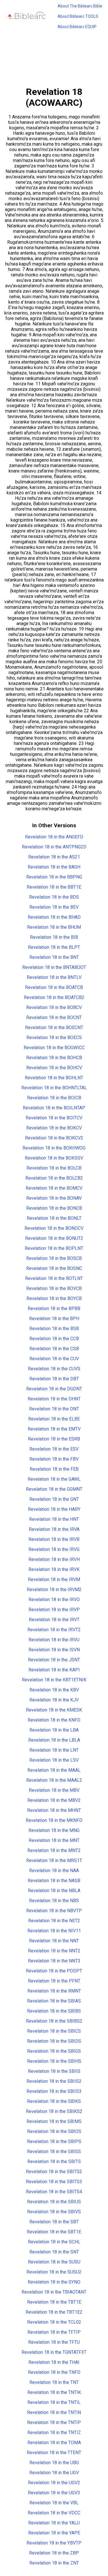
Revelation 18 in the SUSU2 (54, 2272)
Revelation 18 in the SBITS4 (54, 2192)
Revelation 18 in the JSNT (54, 1660)
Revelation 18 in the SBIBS (54, 2011)
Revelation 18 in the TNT (54, 2382)
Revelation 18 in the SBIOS (54, 2131)
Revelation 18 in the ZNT (54, 2563)
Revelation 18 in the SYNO (54, 2282)
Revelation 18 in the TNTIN (54, 2412)
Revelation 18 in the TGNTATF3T (54, 2352)
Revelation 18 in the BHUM (54, 927)
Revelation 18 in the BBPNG (54, 877)
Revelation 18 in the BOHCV (54, 1068)
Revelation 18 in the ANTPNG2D (54, 847)
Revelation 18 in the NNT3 (54, 1961)
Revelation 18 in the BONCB (54, 1208)
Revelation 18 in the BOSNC (54, 1268)
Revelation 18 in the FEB (54, 1469)
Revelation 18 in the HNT (54, 1519)
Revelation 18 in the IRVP (54, 1610)
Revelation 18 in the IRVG (54, 1549)
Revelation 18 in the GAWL (54, 1479)
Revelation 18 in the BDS (54, 897)
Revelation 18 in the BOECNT (54, 1028)
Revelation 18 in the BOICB (54, 1098)
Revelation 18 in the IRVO (54, 1600)
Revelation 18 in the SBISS (54, 2151)
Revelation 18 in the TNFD (54, 2372)
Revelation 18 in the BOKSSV (54, 1158)
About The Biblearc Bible (80, 6)
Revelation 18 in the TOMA (54, 2443)
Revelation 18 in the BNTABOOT (54, 967)
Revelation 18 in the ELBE (54, 1419)
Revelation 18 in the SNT (54, 2252)
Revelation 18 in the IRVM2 (54, 1589)
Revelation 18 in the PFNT (54, 1981)
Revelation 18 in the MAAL (54, 1770)
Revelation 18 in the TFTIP (54, 2332)
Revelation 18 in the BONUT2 (54, 1238)
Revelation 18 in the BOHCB (54, 1058)
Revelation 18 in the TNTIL (54, 2402)
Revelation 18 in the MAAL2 (54, 1780)
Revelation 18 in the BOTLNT (54, 1278)
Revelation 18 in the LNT (54, 1750)
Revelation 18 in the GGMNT (54, 1489)
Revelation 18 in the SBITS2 (54, 2172)
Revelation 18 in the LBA (54, 1730)
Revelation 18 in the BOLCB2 (54, 1178)
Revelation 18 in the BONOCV (54, 1228)
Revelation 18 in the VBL (54, 2503)
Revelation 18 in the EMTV (54, 1429)
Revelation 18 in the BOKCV (54, 1128)
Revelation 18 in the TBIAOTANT (54, 2292)
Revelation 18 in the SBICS (54, 2031)
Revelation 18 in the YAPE (54, 2533)
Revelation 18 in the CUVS (54, 1369)
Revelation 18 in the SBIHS (54, 2061)
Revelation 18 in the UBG (54, 2463)
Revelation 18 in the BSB (54, 1329)
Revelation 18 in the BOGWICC (54, 1048)
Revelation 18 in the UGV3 (54, 2493)
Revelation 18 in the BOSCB (54, 1258)
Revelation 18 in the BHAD (54, 917)
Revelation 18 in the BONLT (54, 1218)
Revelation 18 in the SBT (54, 2222)
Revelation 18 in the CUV (54, 1359)
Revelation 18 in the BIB (54, 937)
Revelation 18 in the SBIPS (54, 2141)
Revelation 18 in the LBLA (54, 1740)
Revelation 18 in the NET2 (54, 1921)
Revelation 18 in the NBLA (54, 1891)
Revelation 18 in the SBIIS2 (54, 2081)
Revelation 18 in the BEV (54, 907)
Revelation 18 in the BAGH (54, 867)
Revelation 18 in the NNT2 (54, 1951)
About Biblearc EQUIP (77, 27)
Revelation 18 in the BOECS (54, 1038)
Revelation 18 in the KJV (54, 1700)
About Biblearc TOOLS (78, 16)
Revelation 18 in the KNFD (54, 1720)
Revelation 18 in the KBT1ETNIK (54, 1680)
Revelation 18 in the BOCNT (54, 1017)
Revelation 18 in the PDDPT (54, 1971)
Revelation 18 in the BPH (54, 1319)
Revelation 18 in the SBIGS (54, 2051)
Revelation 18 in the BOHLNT (54, 1078)
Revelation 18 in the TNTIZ (54, 2432)
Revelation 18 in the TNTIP (54, 2422)
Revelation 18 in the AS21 (54, 857)
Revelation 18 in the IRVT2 (54, 1630)
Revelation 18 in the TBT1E (54, 2302)
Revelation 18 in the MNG (54, 1830)
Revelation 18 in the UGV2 (54, 2483)
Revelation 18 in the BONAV (54, 1198)
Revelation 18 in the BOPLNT (54, 1248)
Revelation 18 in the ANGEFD (54, 837)
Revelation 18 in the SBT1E (54, 2232)
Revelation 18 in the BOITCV (54, 1118)
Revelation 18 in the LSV (54, 1760)
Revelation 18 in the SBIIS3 (54, 2091)
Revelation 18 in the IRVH (54, 1559)
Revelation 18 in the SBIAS (54, 2001)
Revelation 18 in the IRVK (54, 1569)
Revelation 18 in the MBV (54, 1790)
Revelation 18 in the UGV (54, 2473)
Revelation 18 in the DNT (54, 1409)
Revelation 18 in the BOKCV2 (54, 1138)
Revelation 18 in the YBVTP (54, 2543)
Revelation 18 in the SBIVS (54, 2212)
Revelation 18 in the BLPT (54, 947)
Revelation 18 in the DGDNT (54, 1389)
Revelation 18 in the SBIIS (54, 2071)
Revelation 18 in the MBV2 (54, 1800)
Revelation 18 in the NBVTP (54, 1911)
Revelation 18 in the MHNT (54, 1810)
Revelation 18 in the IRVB (54, 1539)
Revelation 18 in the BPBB (54, 1309)
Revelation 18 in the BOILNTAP (54, 1108)
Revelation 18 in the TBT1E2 (54, 2312)
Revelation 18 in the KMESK (54, 1710)
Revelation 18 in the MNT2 (54, 1850)
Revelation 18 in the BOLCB (54, 1168)
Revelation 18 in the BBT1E (54, 887)
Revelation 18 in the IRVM (54, 1579)
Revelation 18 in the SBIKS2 (54, 2111)
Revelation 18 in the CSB (54, 1349)
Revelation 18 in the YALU (54, 2523)
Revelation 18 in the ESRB (54, 1439)
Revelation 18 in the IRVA (54, 1529)
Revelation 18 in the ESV (54, 1449)
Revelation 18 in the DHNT (54, 1399)
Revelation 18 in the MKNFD (54, 1820)
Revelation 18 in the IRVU (54, 1640)
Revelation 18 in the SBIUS (54, 2202)
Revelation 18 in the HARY (54, 1509)
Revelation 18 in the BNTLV (54, 977)
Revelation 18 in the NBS (54, 1901)
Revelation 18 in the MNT (54, 1840)
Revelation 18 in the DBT (54, 1379)
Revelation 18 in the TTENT (54, 2453)
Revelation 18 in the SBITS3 (54, 2182)
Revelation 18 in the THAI (54, 2362)
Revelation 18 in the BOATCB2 (54, 997)
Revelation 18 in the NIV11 (54, 1931)
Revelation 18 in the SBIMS (54, 2121)
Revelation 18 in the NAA (54, 1870)
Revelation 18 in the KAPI (54, 1670)
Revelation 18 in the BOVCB (54, 1288)
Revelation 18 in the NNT (54, 1941)
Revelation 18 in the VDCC (54, 2513)
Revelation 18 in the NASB (54, 1881)
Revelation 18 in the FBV (54, 1459)
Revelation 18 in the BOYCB (54, 1298)
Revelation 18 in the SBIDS (54, 2041)
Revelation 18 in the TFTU (54, 2342)
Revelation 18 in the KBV (54, 1690)
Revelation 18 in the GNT (54, 1499)
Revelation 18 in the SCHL (54, 2242)
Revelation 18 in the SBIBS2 (54, 2021)
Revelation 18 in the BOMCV (54, 1188)
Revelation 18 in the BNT (54, 957)
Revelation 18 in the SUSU (54, 2262)
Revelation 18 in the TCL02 (54, 2322)
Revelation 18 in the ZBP (54, 2553)
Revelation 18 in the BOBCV (54, 1007)
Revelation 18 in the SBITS (54, 2162)
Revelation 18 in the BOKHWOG (54, 1148)
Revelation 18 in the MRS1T (54, 1860)
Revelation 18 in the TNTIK (54, 2392)
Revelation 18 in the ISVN (54, 1650)
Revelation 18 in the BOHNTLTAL (54, 1088)
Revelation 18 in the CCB (54, 1339)
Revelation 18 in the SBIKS (54, 2101)
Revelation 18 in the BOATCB (54, 987)
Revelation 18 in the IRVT (54, 1620)
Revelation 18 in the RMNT (54, 1991)
